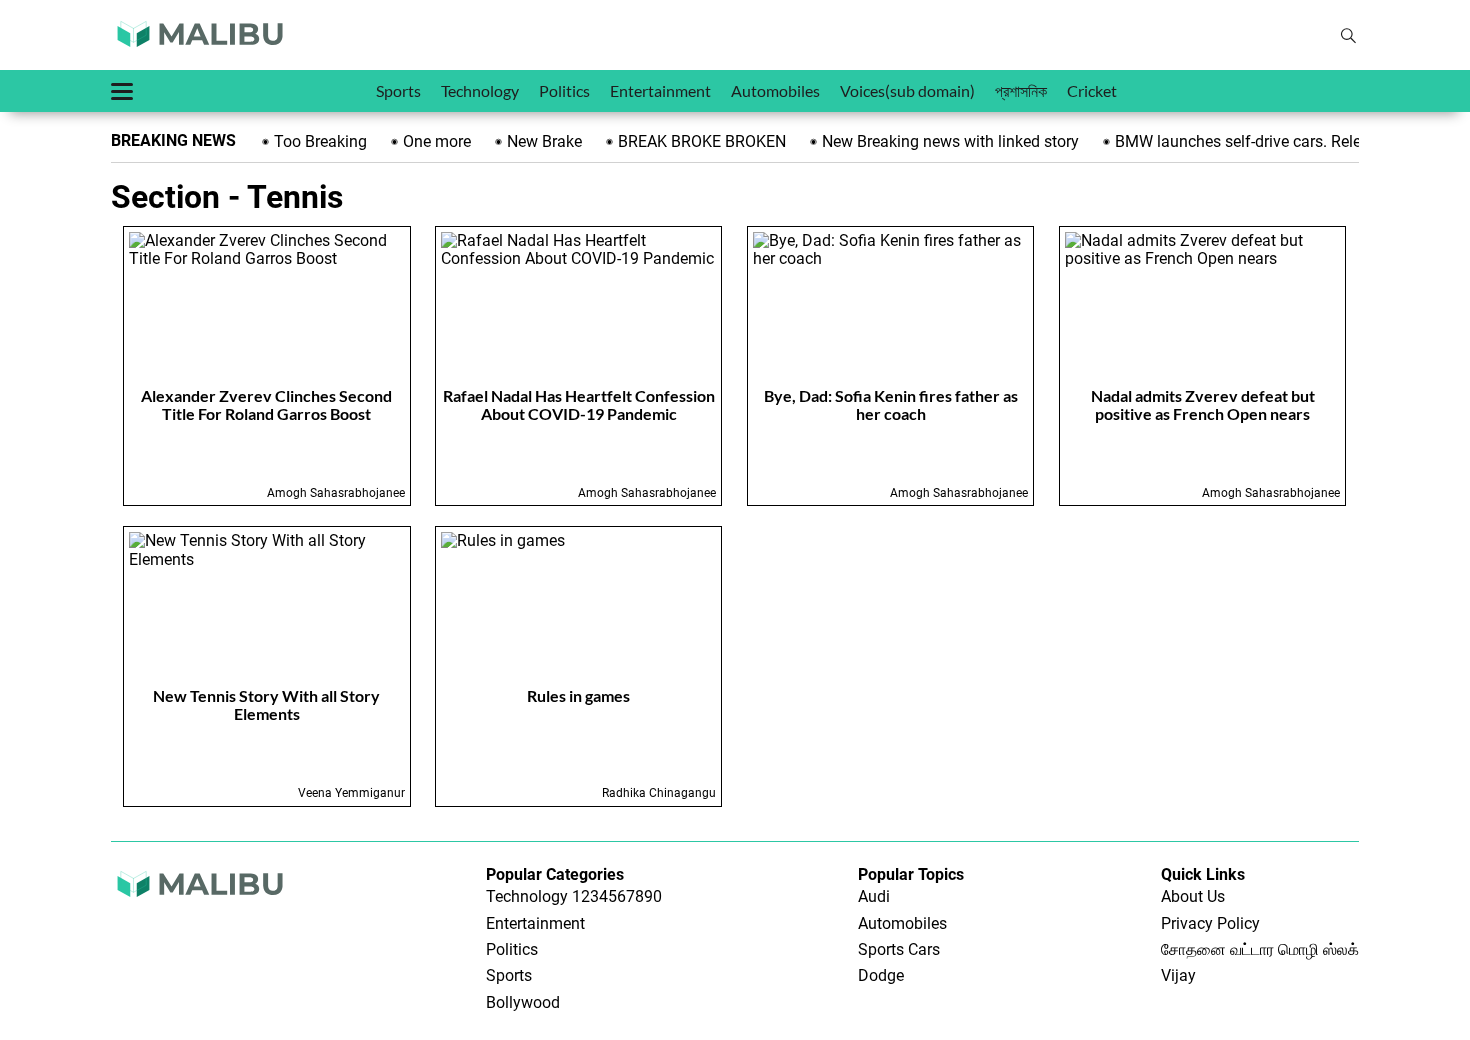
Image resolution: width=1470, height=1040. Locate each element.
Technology (480, 90)
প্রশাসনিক (1021, 90)
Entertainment (660, 90)
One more (433, 141)
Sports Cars (899, 949)
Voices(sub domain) (907, 90)
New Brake (540, 141)
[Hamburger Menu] (122, 91)
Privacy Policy (1210, 923)
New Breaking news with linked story (946, 141)
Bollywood (523, 1002)
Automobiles (775, 90)
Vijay (1178, 975)
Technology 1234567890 (574, 896)
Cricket (1092, 90)
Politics (564, 90)
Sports (398, 90)
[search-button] (1348, 36)
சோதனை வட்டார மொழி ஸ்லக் (1260, 949)
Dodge (881, 975)
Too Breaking (316, 141)
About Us (1193, 896)
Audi (874, 896)
